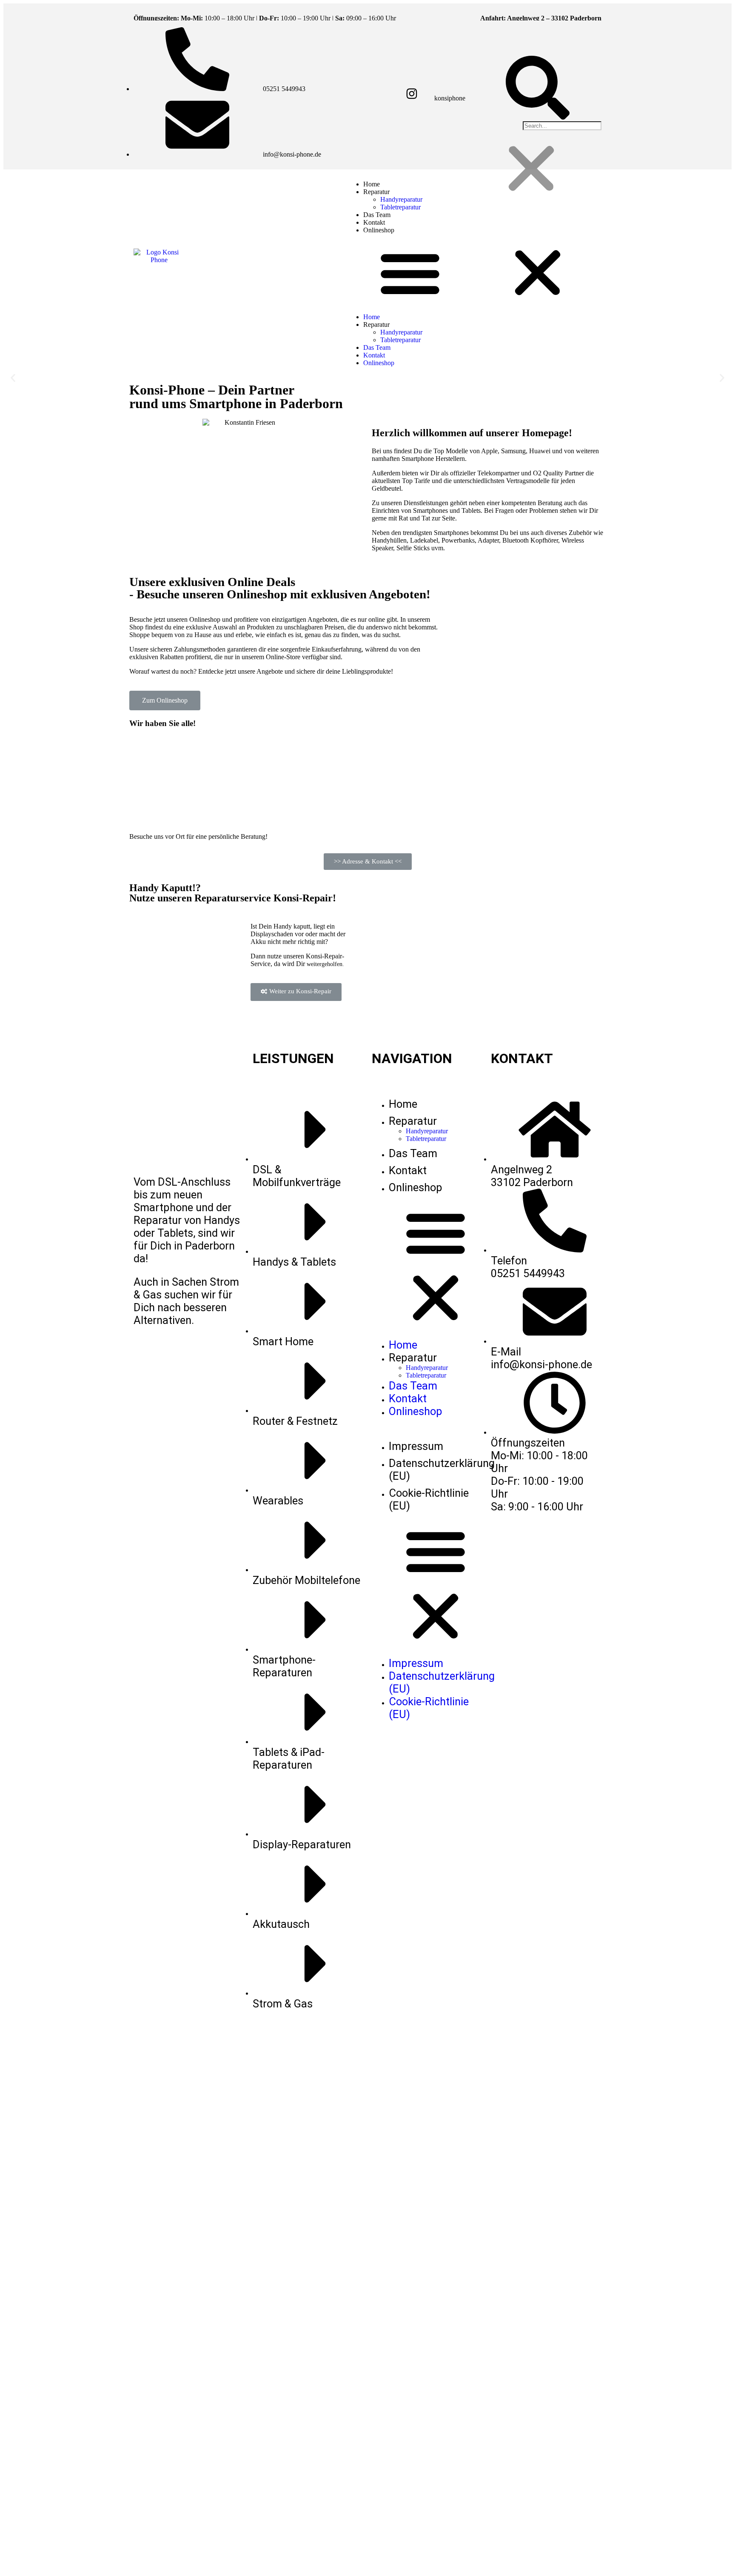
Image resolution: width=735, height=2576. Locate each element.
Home (372, 317)
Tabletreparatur (400, 207)
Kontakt (374, 355)
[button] (474, 274)
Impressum (416, 1446)
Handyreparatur (401, 199)
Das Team (377, 347)
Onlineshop (379, 230)
